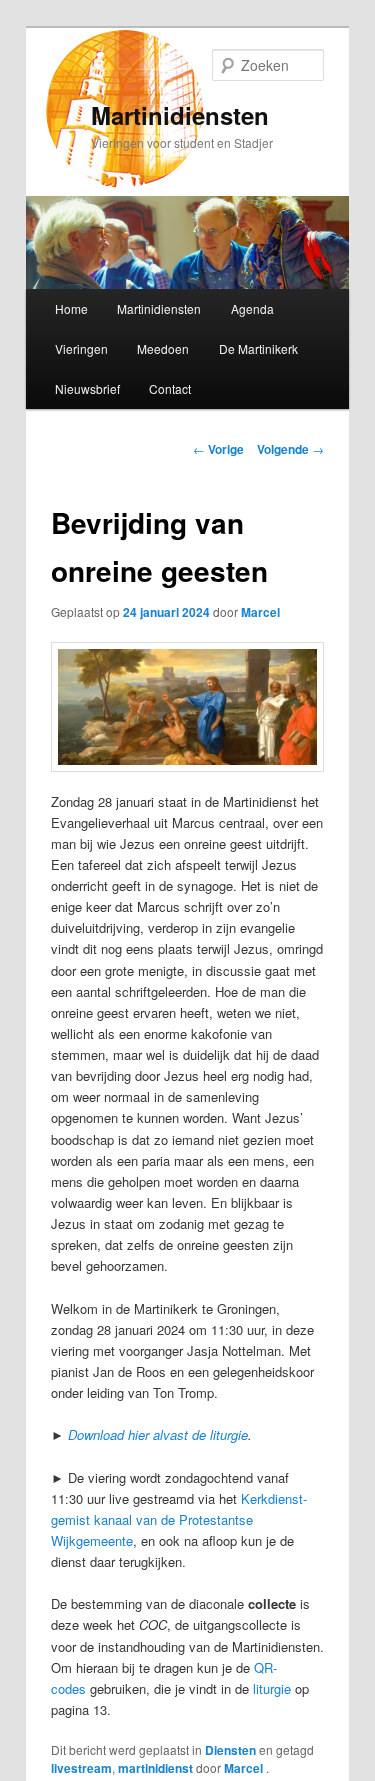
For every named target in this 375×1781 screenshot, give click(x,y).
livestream (81, 1768)
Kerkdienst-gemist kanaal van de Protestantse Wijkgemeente (179, 1519)
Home (71, 308)
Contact (170, 388)
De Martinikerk (258, 348)
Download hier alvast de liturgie (158, 1434)
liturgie (272, 1688)
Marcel (260, 612)
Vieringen (81, 348)
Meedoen (163, 348)
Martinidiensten (180, 115)
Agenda (252, 308)
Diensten (230, 1750)
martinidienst (155, 1768)
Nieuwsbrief (87, 388)
